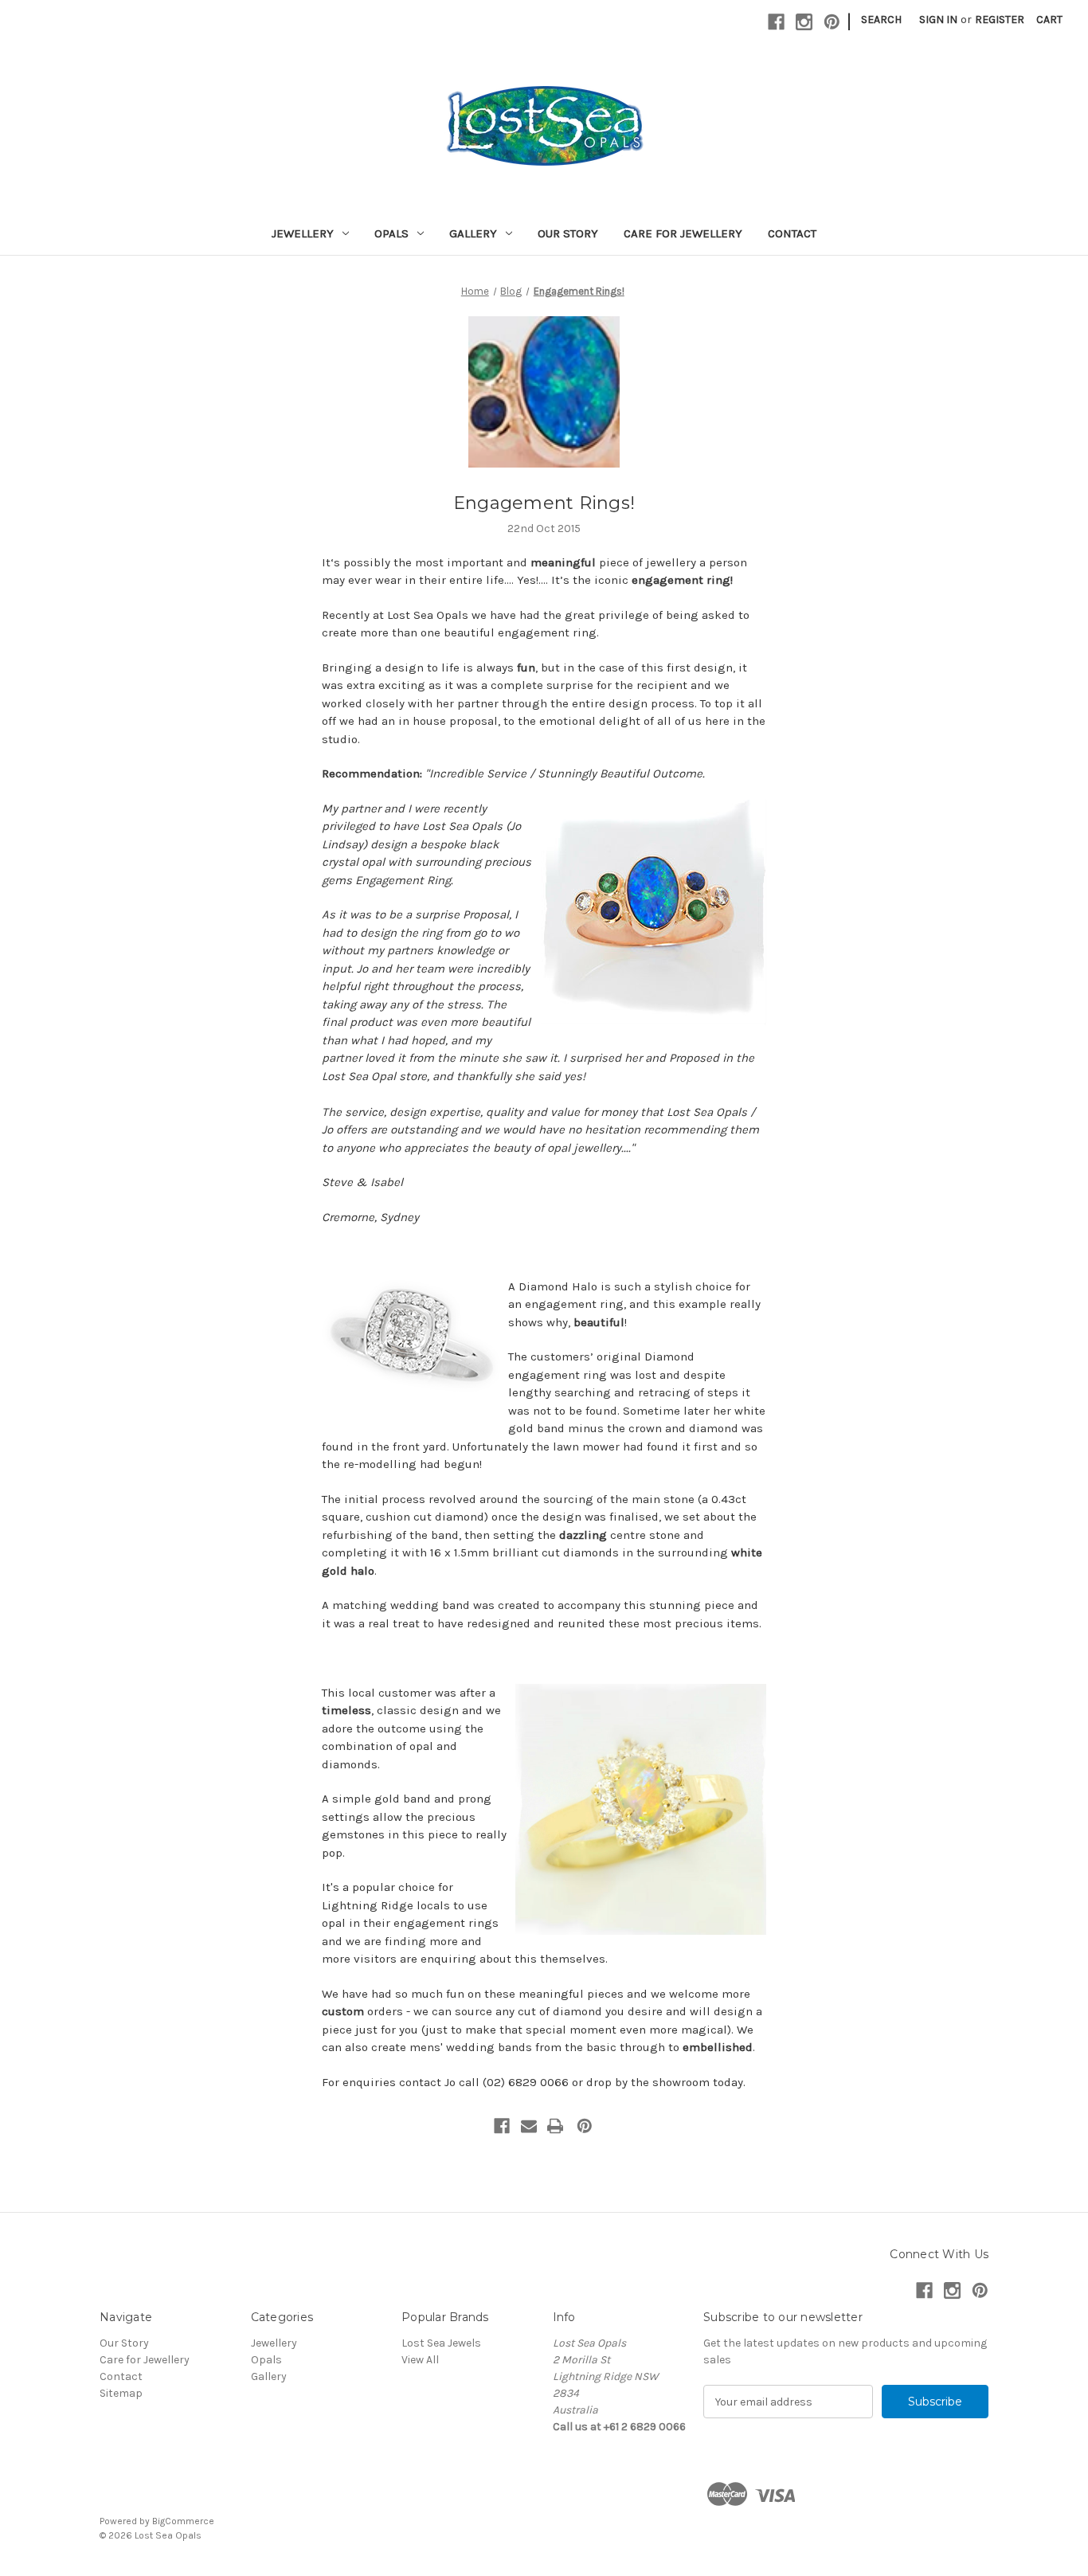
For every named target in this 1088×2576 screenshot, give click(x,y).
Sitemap (121, 2393)
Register (1000, 20)
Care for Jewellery (683, 233)
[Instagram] (804, 22)
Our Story (568, 233)
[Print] (555, 2126)
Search (881, 20)
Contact (792, 233)
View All (420, 2360)
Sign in (938, 20)
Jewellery (303, 233)
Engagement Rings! (544, 503)
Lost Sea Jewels (441, 2343)
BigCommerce (183, 2521)
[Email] (529, 2126)
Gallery (473, 233)
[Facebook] (776, 22)
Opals (391, 233)
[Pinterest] (832, 22)
